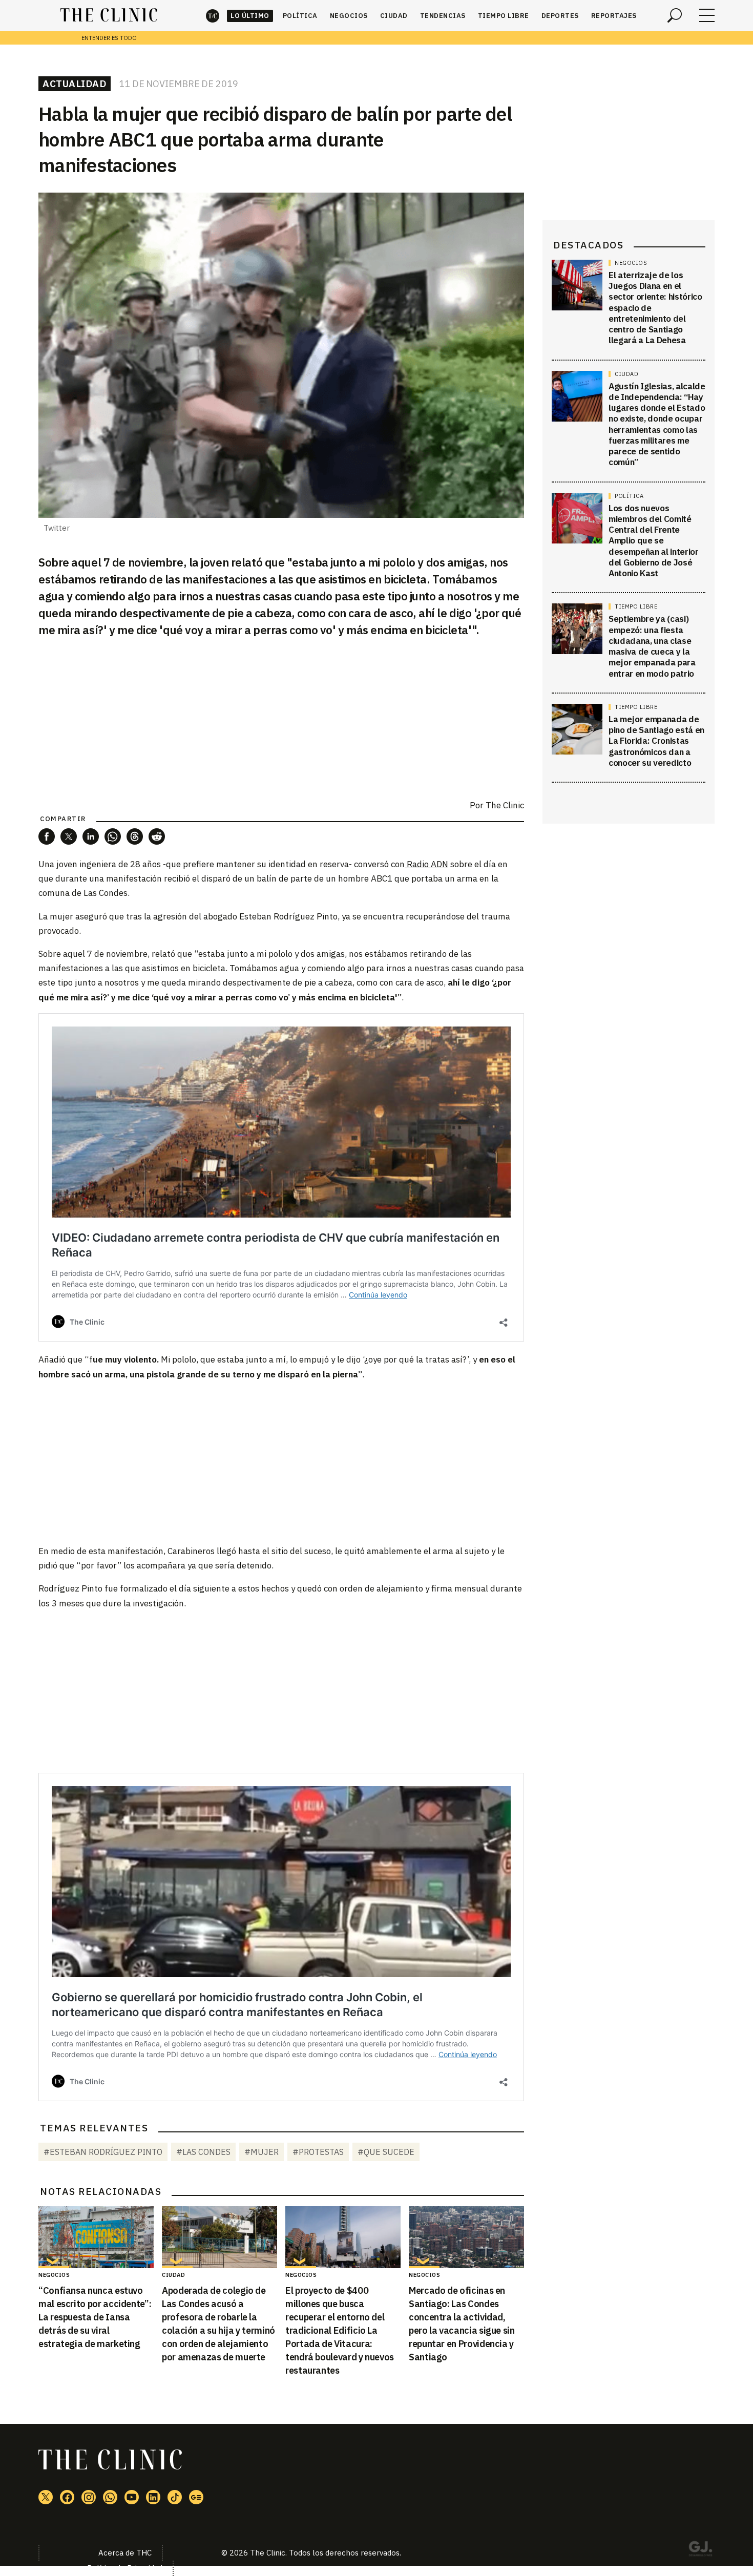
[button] (47, 836)
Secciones (707, 15)
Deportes (560, 16)
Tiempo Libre (504, 16)
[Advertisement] (281, 1462)
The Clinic (213, 16)
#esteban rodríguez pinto (103, 2152)
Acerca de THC (125, 2553)
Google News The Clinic (196, 2497)
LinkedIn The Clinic (153, 2497)
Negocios (349, 16)
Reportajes (614, 16)
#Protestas (318, 2152)
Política (300, 16)
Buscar (675, 15)
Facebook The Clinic (67, 2497)
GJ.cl (700, 2550)
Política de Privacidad (125, 2568)
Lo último (250, 16)
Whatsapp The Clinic (110, 2497)
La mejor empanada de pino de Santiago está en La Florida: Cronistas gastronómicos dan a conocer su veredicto (656, 741)
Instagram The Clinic (89, 2497)
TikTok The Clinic (175, 2497)
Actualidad (75, 83)
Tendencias (443, 16)
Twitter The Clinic (46, 2497)
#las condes (203, 2152)
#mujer (262, 2152)
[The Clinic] (109, 15)
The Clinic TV (132, 2497)
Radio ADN (426, 864)
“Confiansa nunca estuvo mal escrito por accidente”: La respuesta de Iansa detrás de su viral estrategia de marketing (95, 2317)
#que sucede (386, 2152)
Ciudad (394, 16)
